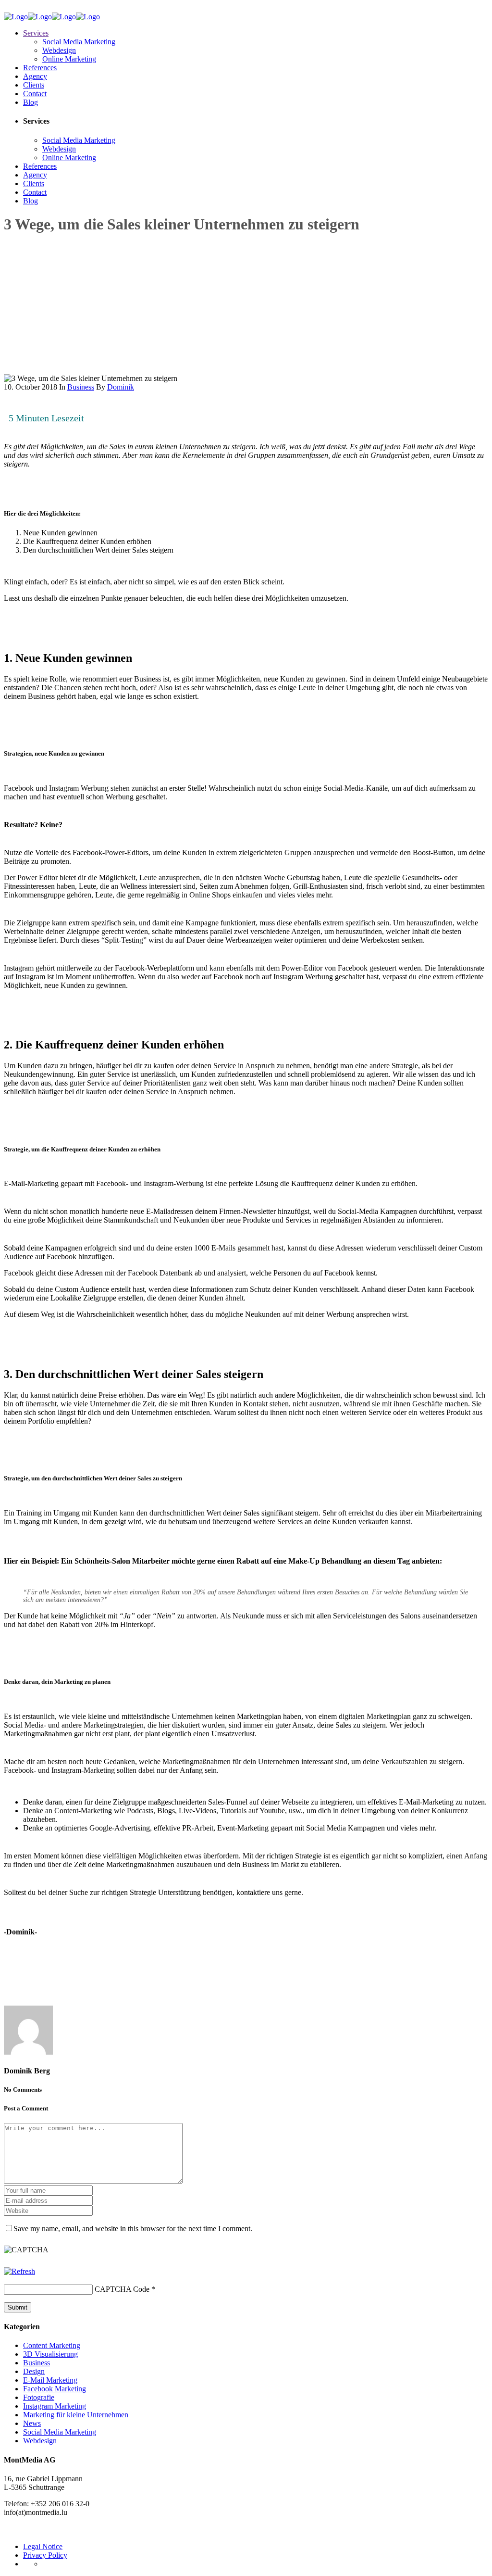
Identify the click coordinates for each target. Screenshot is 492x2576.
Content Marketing (52, 2345)
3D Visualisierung (50, 2354)
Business (81, 387)
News (32, 2423)
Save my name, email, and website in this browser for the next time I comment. (133, 2229)
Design (34, 2371)
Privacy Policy (45, 2555)
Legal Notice (43, 2546)
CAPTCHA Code (122, 2289)
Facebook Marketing (55, 2389)
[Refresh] (19, 2271)
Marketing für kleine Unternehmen (76, 2415)
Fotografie (39, 2397)
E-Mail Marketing (50, 2380)
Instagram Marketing (55, 2406)
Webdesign (40, 2441)
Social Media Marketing (60, 2432)
